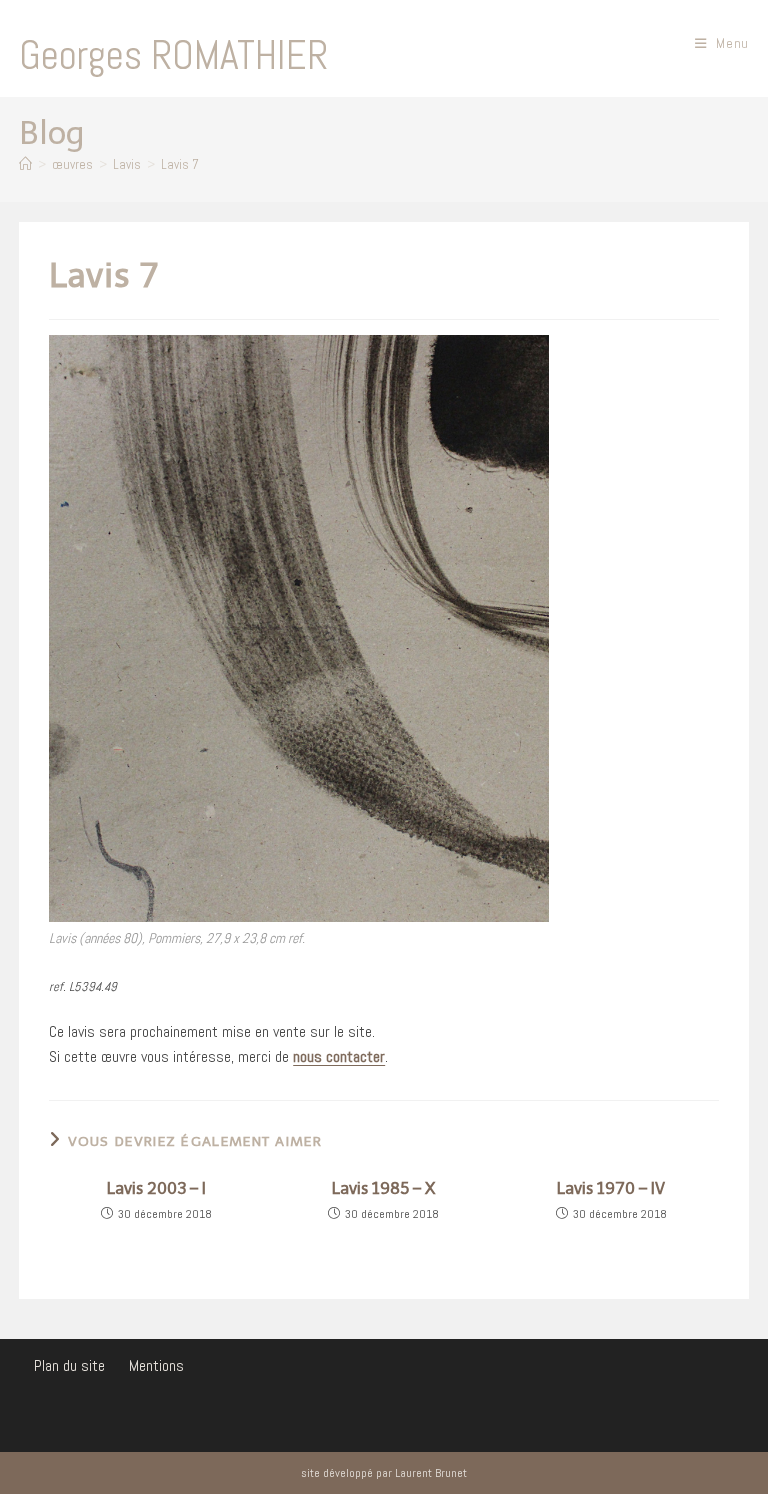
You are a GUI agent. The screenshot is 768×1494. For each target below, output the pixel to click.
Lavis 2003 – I (156, 1189)
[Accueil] (25, 164)
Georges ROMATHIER (173, 55)
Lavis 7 (180, 164)
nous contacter (339, 1056)
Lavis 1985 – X (383, 1189)
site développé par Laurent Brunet (384, 1473)
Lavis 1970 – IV (611, 1189)
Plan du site (69, 1365)
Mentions (156, 1365)
